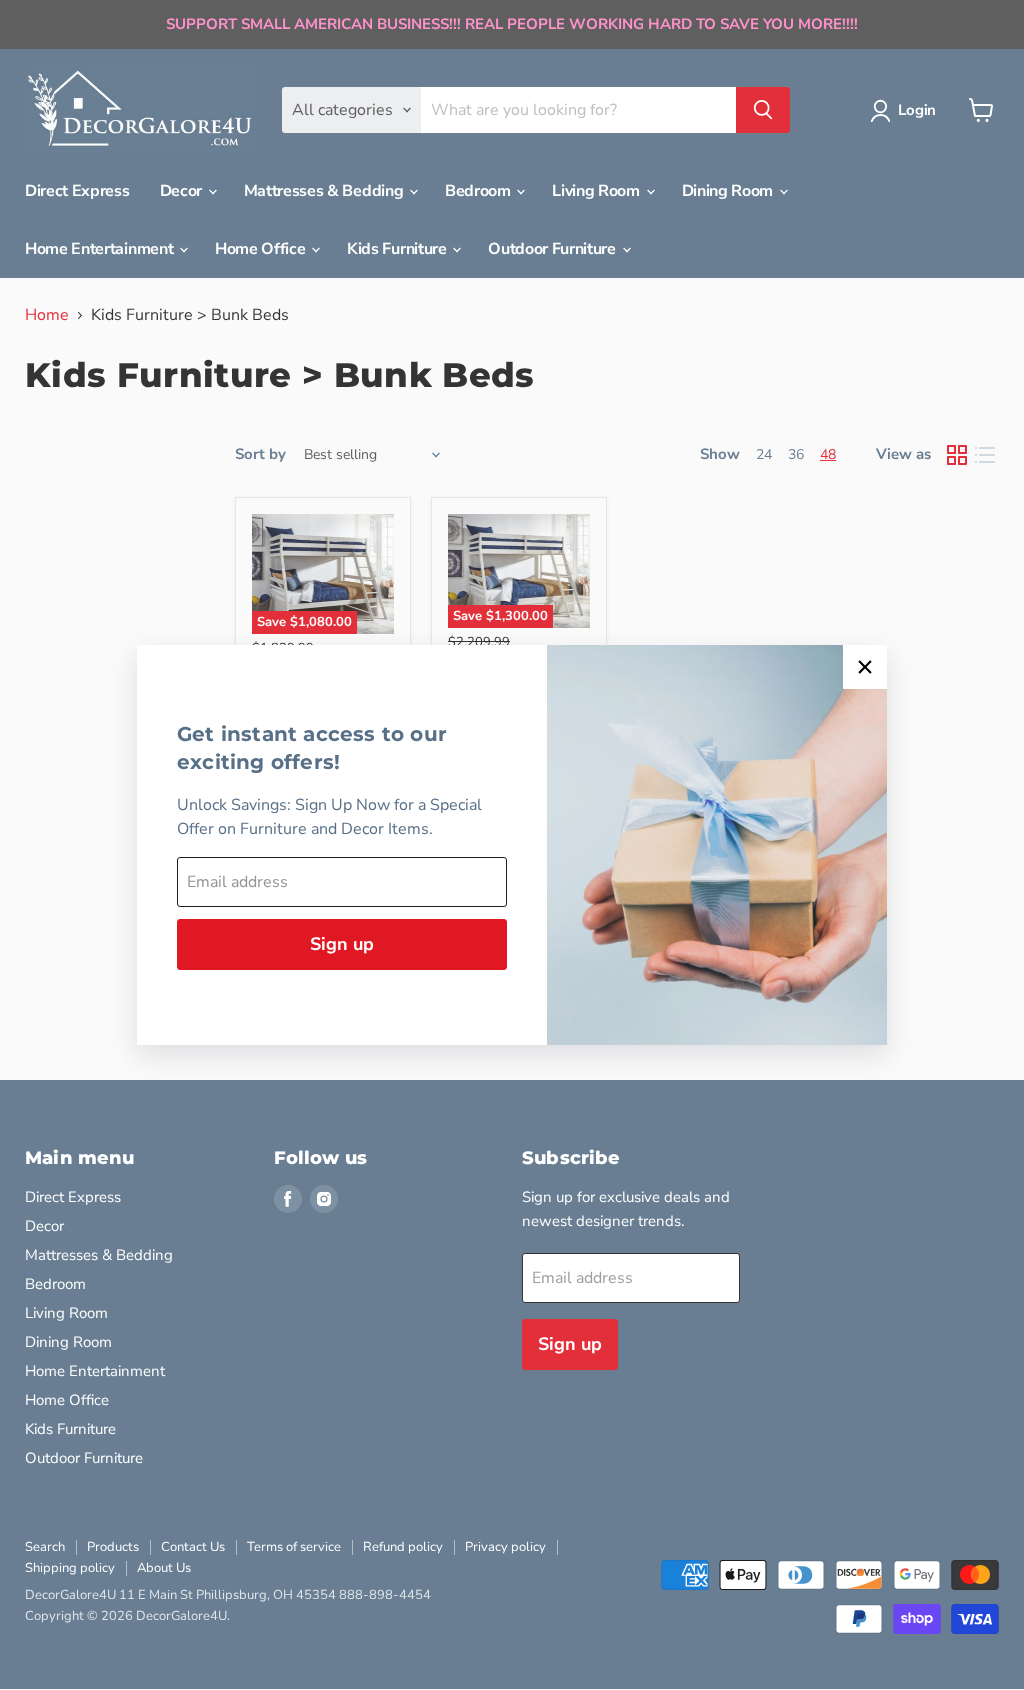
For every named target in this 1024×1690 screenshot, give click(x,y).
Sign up (342, 944)
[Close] (865, 667)
